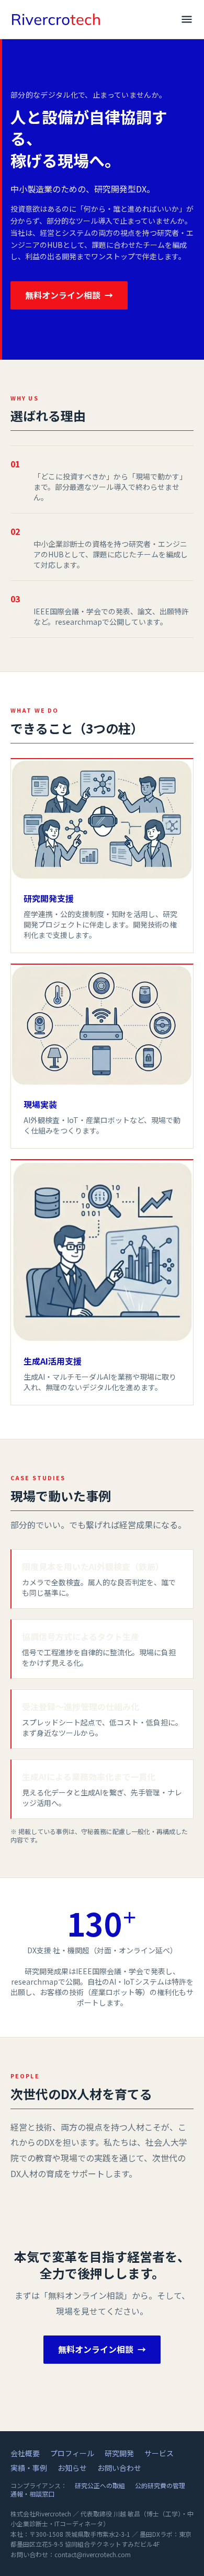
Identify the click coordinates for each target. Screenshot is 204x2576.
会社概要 (25, 2453)
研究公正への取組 (100, 2485)
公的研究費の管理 (160, 2485)
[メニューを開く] (187, 19)
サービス (159, 2453)
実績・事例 (29, 2468)
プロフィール (72, 2453)
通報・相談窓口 (32, 2494)
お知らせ (72, 2468)
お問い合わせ (119, 2468)
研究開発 (119, 2453)
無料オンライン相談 (69, 295)
